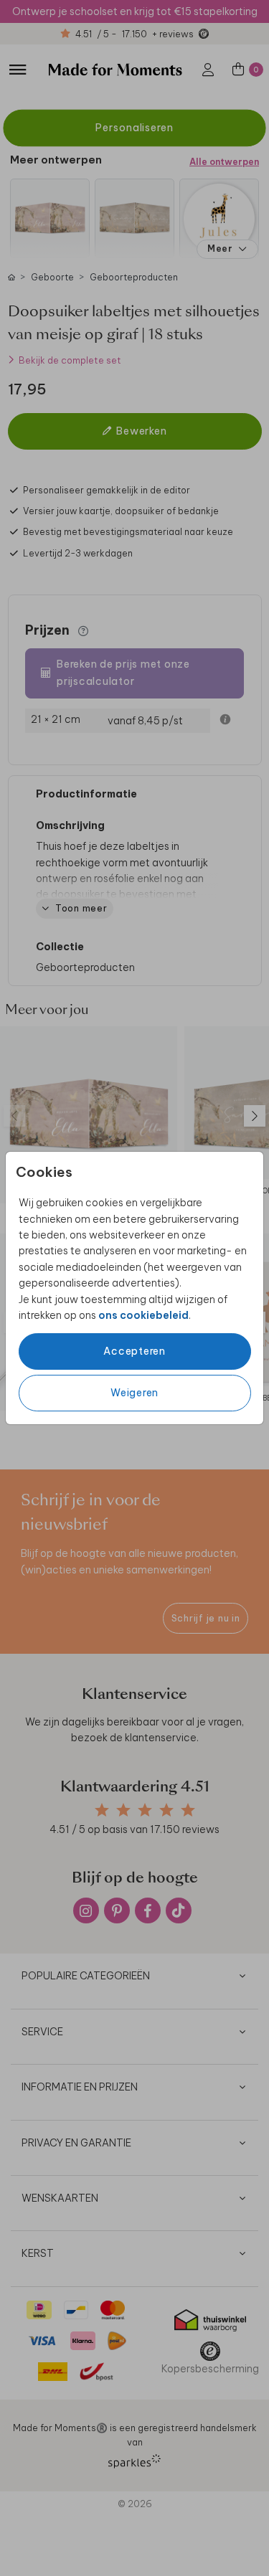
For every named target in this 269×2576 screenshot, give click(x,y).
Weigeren (134, 1393)
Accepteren (134, 1351)
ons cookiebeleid (143, 1315)
